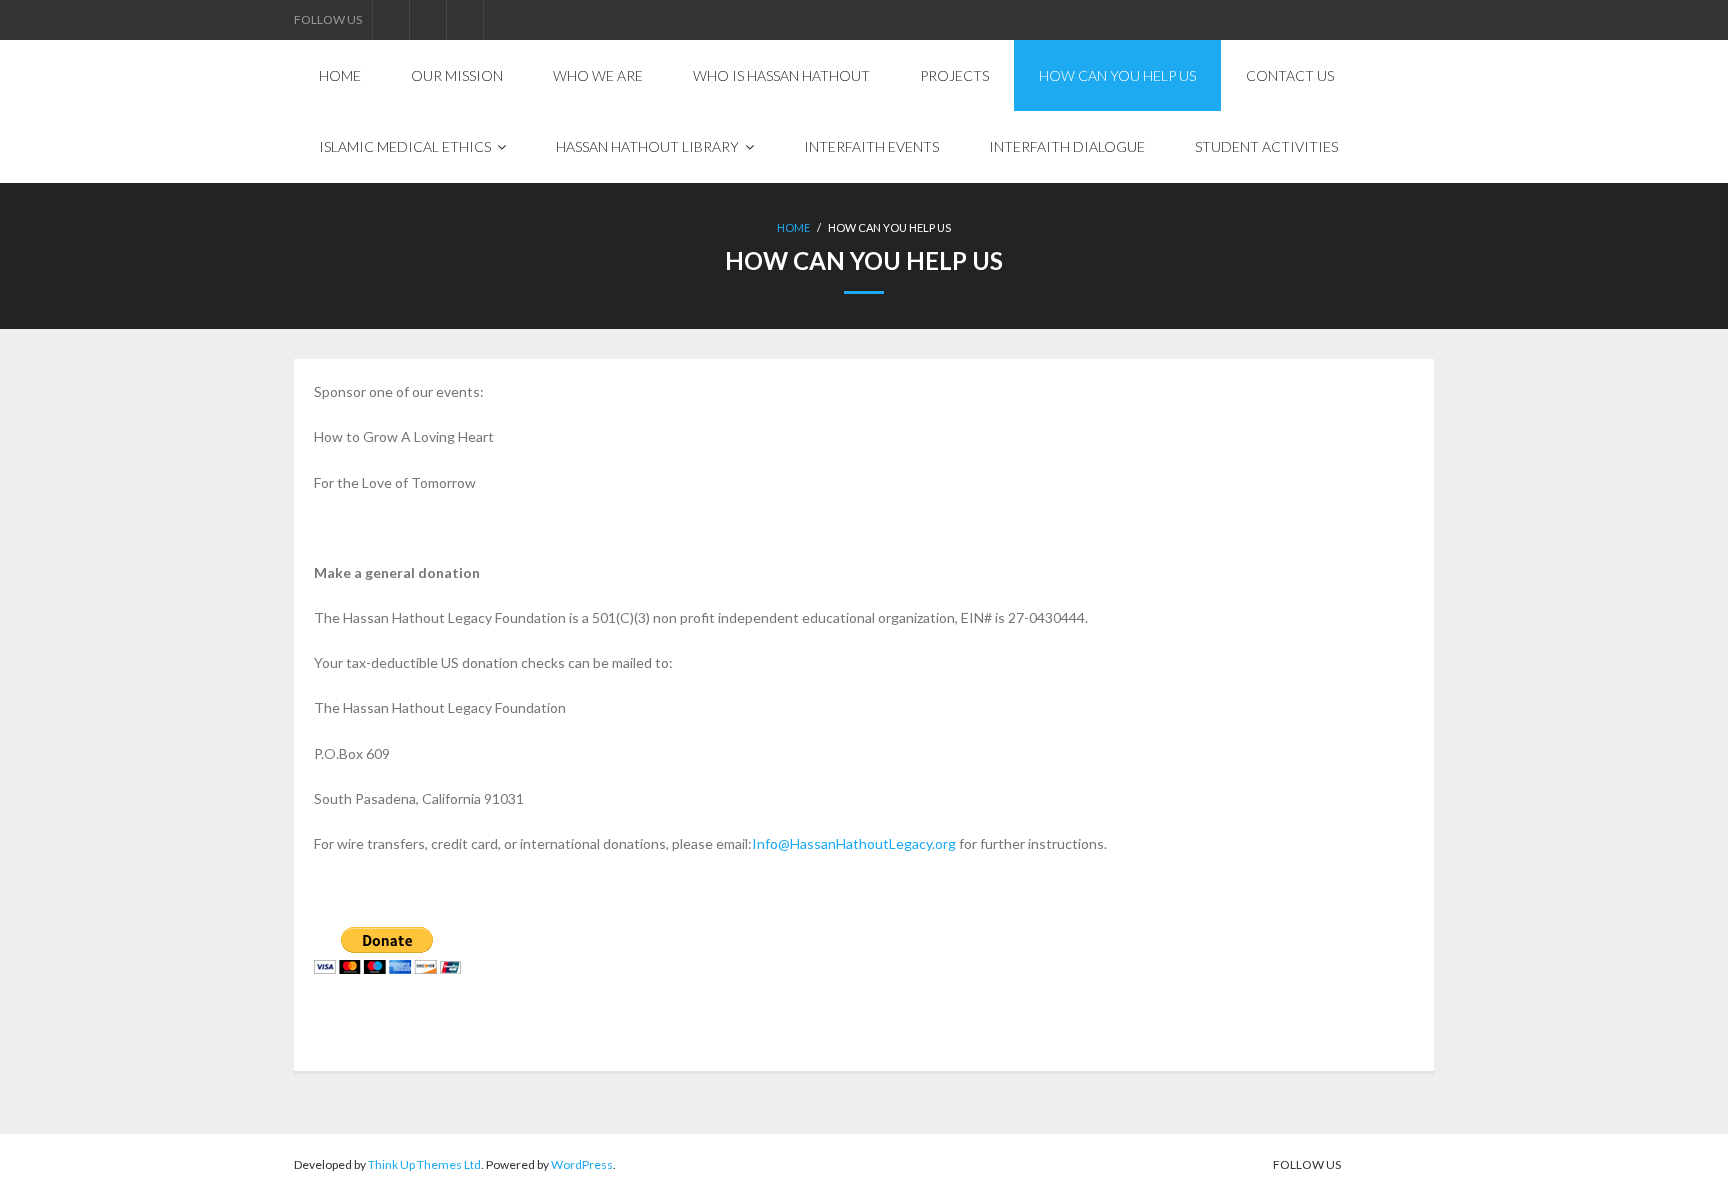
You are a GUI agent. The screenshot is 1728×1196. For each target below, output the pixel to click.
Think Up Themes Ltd (424, 1164)
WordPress (582, 1164)
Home (793, 227)
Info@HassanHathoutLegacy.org (854, 843)
